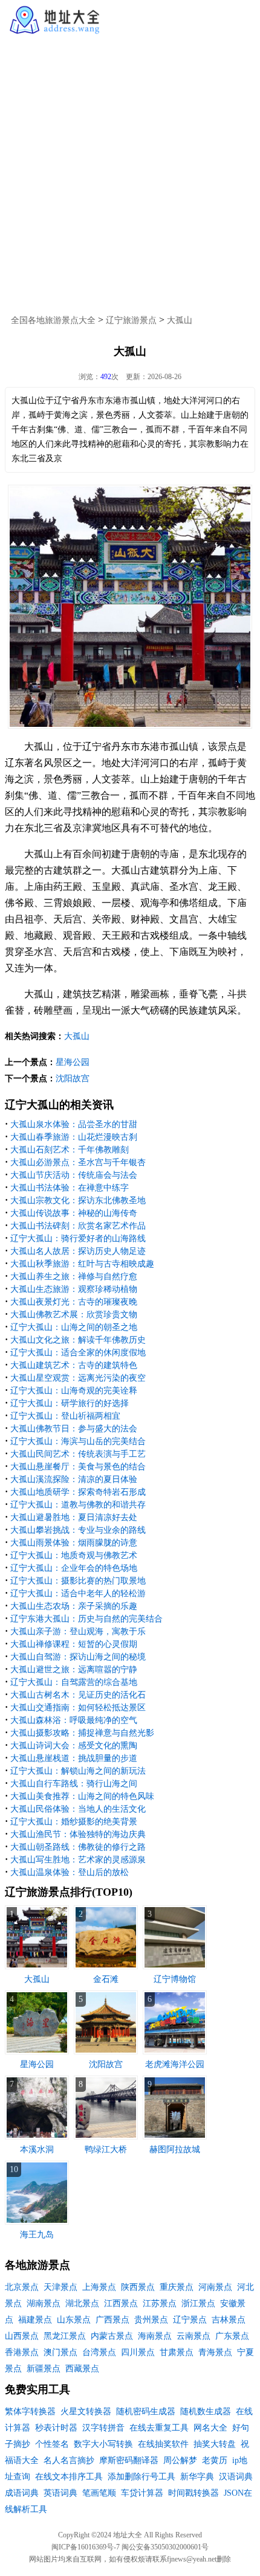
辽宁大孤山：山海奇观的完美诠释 (74, 1391)
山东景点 (74, 2320)
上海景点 (99, 2287)
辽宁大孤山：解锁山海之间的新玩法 (78, 1771)
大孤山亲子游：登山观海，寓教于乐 (78, 1632)
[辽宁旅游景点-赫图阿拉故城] (175, 2137)
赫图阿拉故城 (175, 2149)
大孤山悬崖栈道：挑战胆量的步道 (74, 1758)
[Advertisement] (130, 171)
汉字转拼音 (103, 2428)
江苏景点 (160, 2303)
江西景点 (121, 2303)
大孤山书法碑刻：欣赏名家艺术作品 (78, 1226)
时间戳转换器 (193, 2493)
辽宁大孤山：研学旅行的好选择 (70, 1403)
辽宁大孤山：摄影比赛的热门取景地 (78, 1581)
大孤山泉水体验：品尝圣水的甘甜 (74, 1124)
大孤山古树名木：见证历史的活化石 (78, 1695)
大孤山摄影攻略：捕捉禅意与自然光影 (82, 1733)
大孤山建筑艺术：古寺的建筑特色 (74, 1365)
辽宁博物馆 (175, 1979)
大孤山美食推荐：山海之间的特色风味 (82, 1796)
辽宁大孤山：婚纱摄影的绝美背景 (74, 1822)
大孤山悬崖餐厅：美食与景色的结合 (78, 1467)
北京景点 (22, 2287)
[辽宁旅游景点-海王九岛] (37, 2222)
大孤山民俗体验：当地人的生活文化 (78, 1809)
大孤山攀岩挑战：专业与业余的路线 (78, 1530)
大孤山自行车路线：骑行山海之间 (74, 1784)
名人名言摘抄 (69, 2460)
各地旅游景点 (37, 2265)
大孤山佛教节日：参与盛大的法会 (74, 1429)
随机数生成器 (206, 2411)
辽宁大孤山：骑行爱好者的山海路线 (78, 1238)
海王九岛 (37, 2235)
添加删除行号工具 (141, 2477)
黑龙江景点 (65, 2336)
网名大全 (210, 2428)
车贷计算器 (142, 2493)
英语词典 (60, 2493)
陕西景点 (138, 2287)
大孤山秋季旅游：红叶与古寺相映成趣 (82, 1264)
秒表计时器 (56, 2428)
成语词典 (22, 2493)
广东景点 (232, 2336)
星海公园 (73, 1062)
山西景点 (22, 2336)
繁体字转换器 (30, 2411)
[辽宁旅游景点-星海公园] (37, 2052)
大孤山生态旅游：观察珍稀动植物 (74, 1289)
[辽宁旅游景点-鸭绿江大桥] (106, 2137)
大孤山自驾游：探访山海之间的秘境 (78, 1657)
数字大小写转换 (103, 2444)
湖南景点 (44, 2303)
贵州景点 (151, 2320)
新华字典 (197, 2477)
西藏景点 (82, 2369)
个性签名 (52, 2444)
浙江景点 (198, 2303)
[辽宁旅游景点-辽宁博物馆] (175, 1967)
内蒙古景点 (112, 2336)
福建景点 (35, 2320)
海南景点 (155, 2336)
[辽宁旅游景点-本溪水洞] (37, 2137)
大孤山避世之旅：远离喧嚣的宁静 (74, 1670)
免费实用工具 (37, 2389)
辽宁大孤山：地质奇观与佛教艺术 (74, 1555)
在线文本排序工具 (69, 2477)
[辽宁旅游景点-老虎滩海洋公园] (175, 2052)
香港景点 (22, 2352)
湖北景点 (82, 2303)
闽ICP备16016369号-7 (86, 2547)
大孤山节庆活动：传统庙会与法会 (74, 1175)
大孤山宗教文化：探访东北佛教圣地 (78, 1200)
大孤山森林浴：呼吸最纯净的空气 (74, 1720)
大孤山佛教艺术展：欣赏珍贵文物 (74, 1315)
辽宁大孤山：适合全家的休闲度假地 (78, 1353)
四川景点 (138, 2352)
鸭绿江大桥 (106, 2149)
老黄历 (215, 2460)
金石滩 (106, 1979)
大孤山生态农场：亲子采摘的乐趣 (74, 1606)
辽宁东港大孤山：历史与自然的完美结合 (86, 1619)
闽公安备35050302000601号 (165, 2547)
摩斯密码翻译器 (129, 2460)
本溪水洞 (37, 2149)
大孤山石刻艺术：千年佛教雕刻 (70, 1150)
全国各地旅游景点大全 (53, 320)
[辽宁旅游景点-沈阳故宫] (106, 2052)
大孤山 (180, 320)
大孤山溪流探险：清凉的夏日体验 (74, 1479)
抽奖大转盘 (215, 2444)
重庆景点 (177, 2287)
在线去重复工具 (159, 2428)
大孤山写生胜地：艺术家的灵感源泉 (78, 1860)
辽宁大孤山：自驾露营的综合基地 (74, 1682)
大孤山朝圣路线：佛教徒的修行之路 (78, 1847)
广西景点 (112, 2320)
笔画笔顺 (99, 2493)
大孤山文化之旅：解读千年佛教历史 (78, 1340)
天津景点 (60, 2287)
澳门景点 (60, 2352)
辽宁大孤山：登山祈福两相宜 (65, 1416)
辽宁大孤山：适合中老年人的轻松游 (78, 1593)
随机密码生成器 (146, 2411)
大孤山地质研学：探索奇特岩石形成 (78, 1492)
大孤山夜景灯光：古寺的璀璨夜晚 (74, 1302)
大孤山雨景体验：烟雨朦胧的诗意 (74, 1543)
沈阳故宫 (73, 1079)
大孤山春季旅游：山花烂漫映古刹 (74, 1137)
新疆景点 (44, 2369)
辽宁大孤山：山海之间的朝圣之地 (74, 1327)
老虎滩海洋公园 (175, 2064)
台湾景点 (99, 2352)
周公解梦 (180, 2460)
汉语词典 (236, 2477)
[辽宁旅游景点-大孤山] (37, 1967)
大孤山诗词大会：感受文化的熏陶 (74, 1746)
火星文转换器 (86, 2411)
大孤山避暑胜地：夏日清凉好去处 (74, 1517)
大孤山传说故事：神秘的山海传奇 (74, 1213)
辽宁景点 (190, 2320)
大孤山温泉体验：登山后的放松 (70, 1872)
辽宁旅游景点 (131, 320)
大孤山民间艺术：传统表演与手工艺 (78, 1454)
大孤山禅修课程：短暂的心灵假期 (74, 1644)
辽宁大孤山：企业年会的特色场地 (74, 1568)
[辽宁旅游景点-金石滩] (106, 1967)
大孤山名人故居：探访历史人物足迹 (78, 1251)
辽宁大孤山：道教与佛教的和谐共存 (78, 1505)
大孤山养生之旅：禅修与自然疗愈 (74, 1277)
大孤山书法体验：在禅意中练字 (70, 1188)
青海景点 (215, 2352)
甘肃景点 (177, 2352)
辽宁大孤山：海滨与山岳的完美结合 (78, 1441)
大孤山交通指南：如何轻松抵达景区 (78, 1708)
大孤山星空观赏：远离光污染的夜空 (78, 1378)
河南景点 (215, 2287)
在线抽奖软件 (163, 2444)
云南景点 (193, 2336)
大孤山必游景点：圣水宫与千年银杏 (78, 1162)
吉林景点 (229, 2320)
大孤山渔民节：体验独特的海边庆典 (78, 1834)
